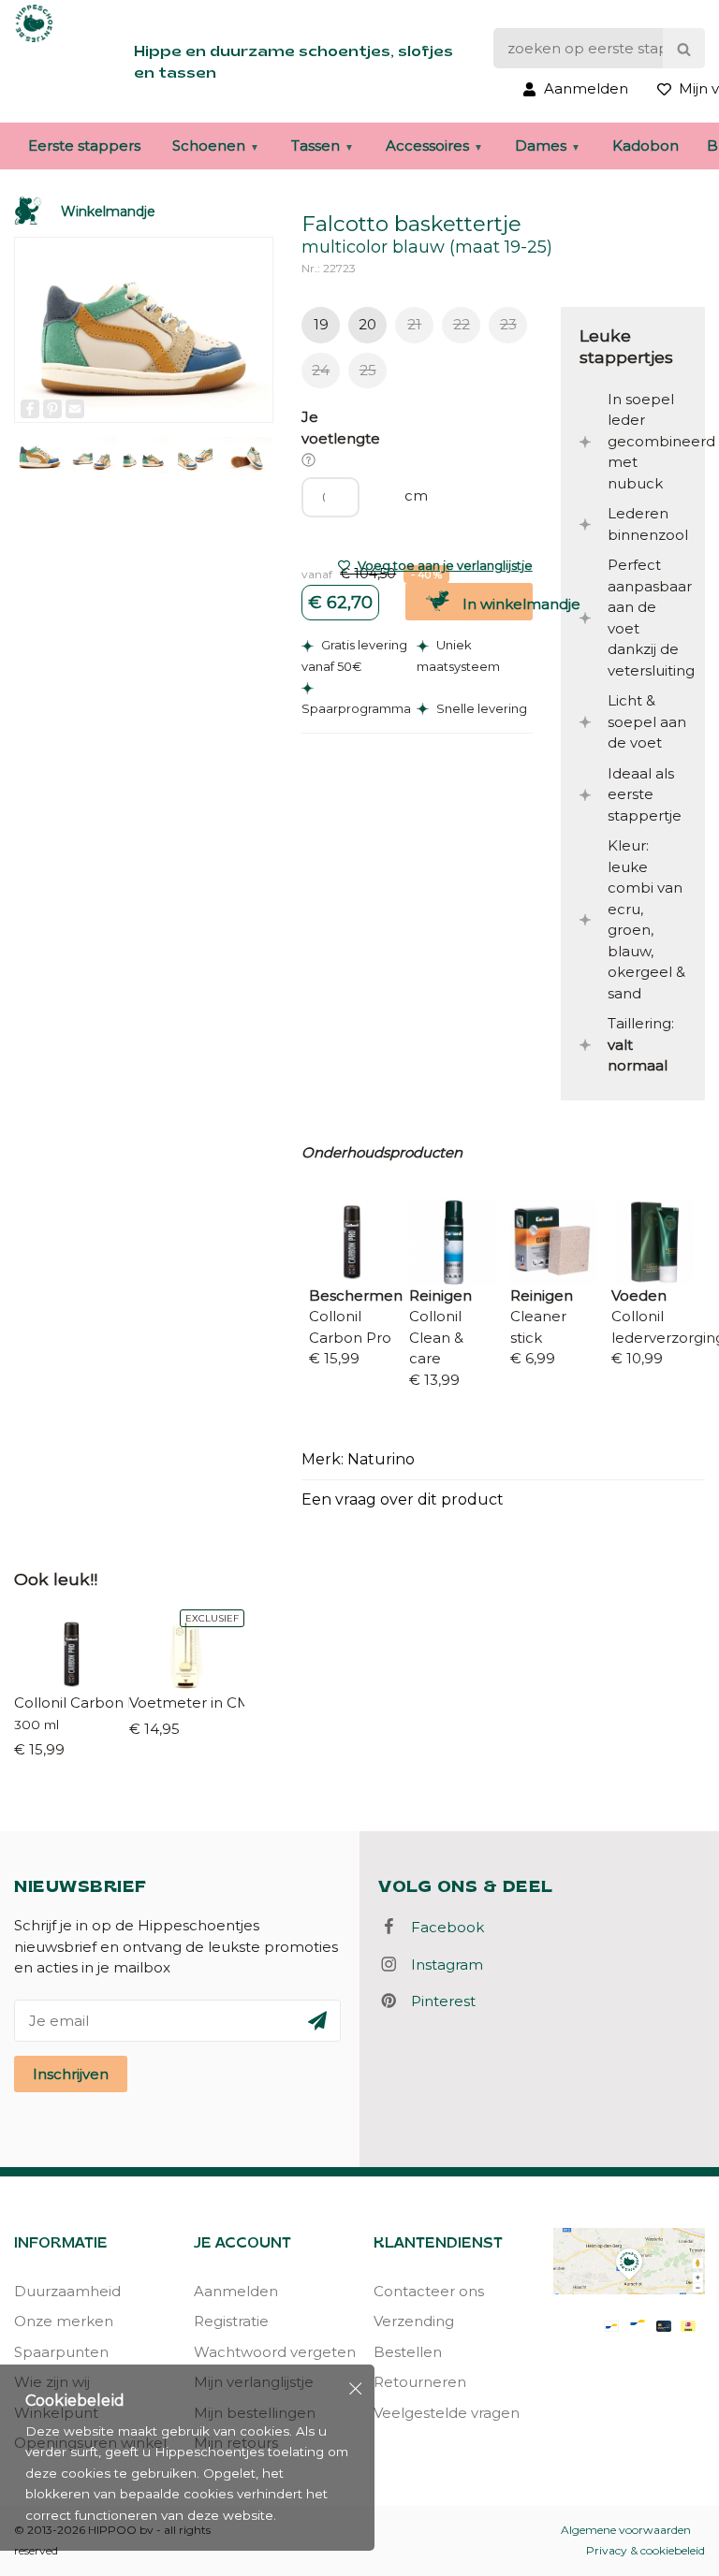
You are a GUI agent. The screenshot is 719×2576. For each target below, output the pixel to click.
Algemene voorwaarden (626, 2530)
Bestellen (408, 2352)
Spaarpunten (61, 2352)
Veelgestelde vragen (447, 2413)
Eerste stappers (84, 146)
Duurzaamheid (67, 2291)
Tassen (315, 146)
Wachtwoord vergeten (270, 2352)
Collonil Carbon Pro (72, 1703)
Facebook (442, 1927)
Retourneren (420, 2382)
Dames (541, 146)
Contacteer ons (429, 2291)
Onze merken (64, 2321)
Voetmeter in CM (187, 1703)
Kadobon (646, 146)
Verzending (414, 2321)
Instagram (441, 1965)
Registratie (231, 2321)
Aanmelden (236, 2291)
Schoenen (209, 146)
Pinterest (438, 2001)
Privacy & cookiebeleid (646, 2550)
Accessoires (427, 146)
